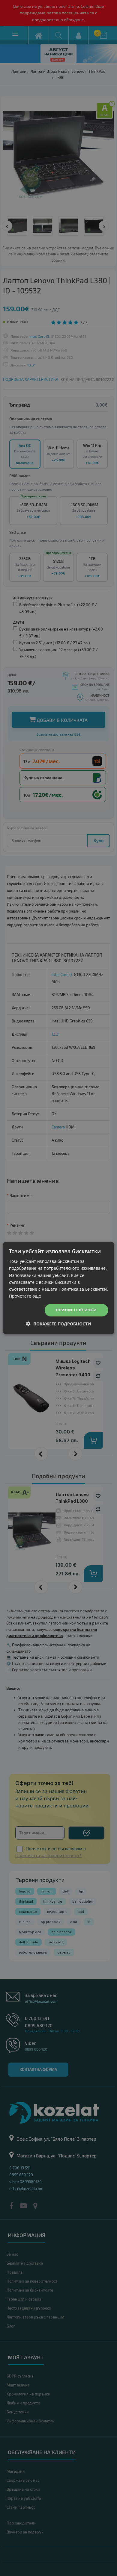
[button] (59, 1324)
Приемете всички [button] (76, 1310)
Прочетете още (25, 1296)
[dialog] (58, 1288)
